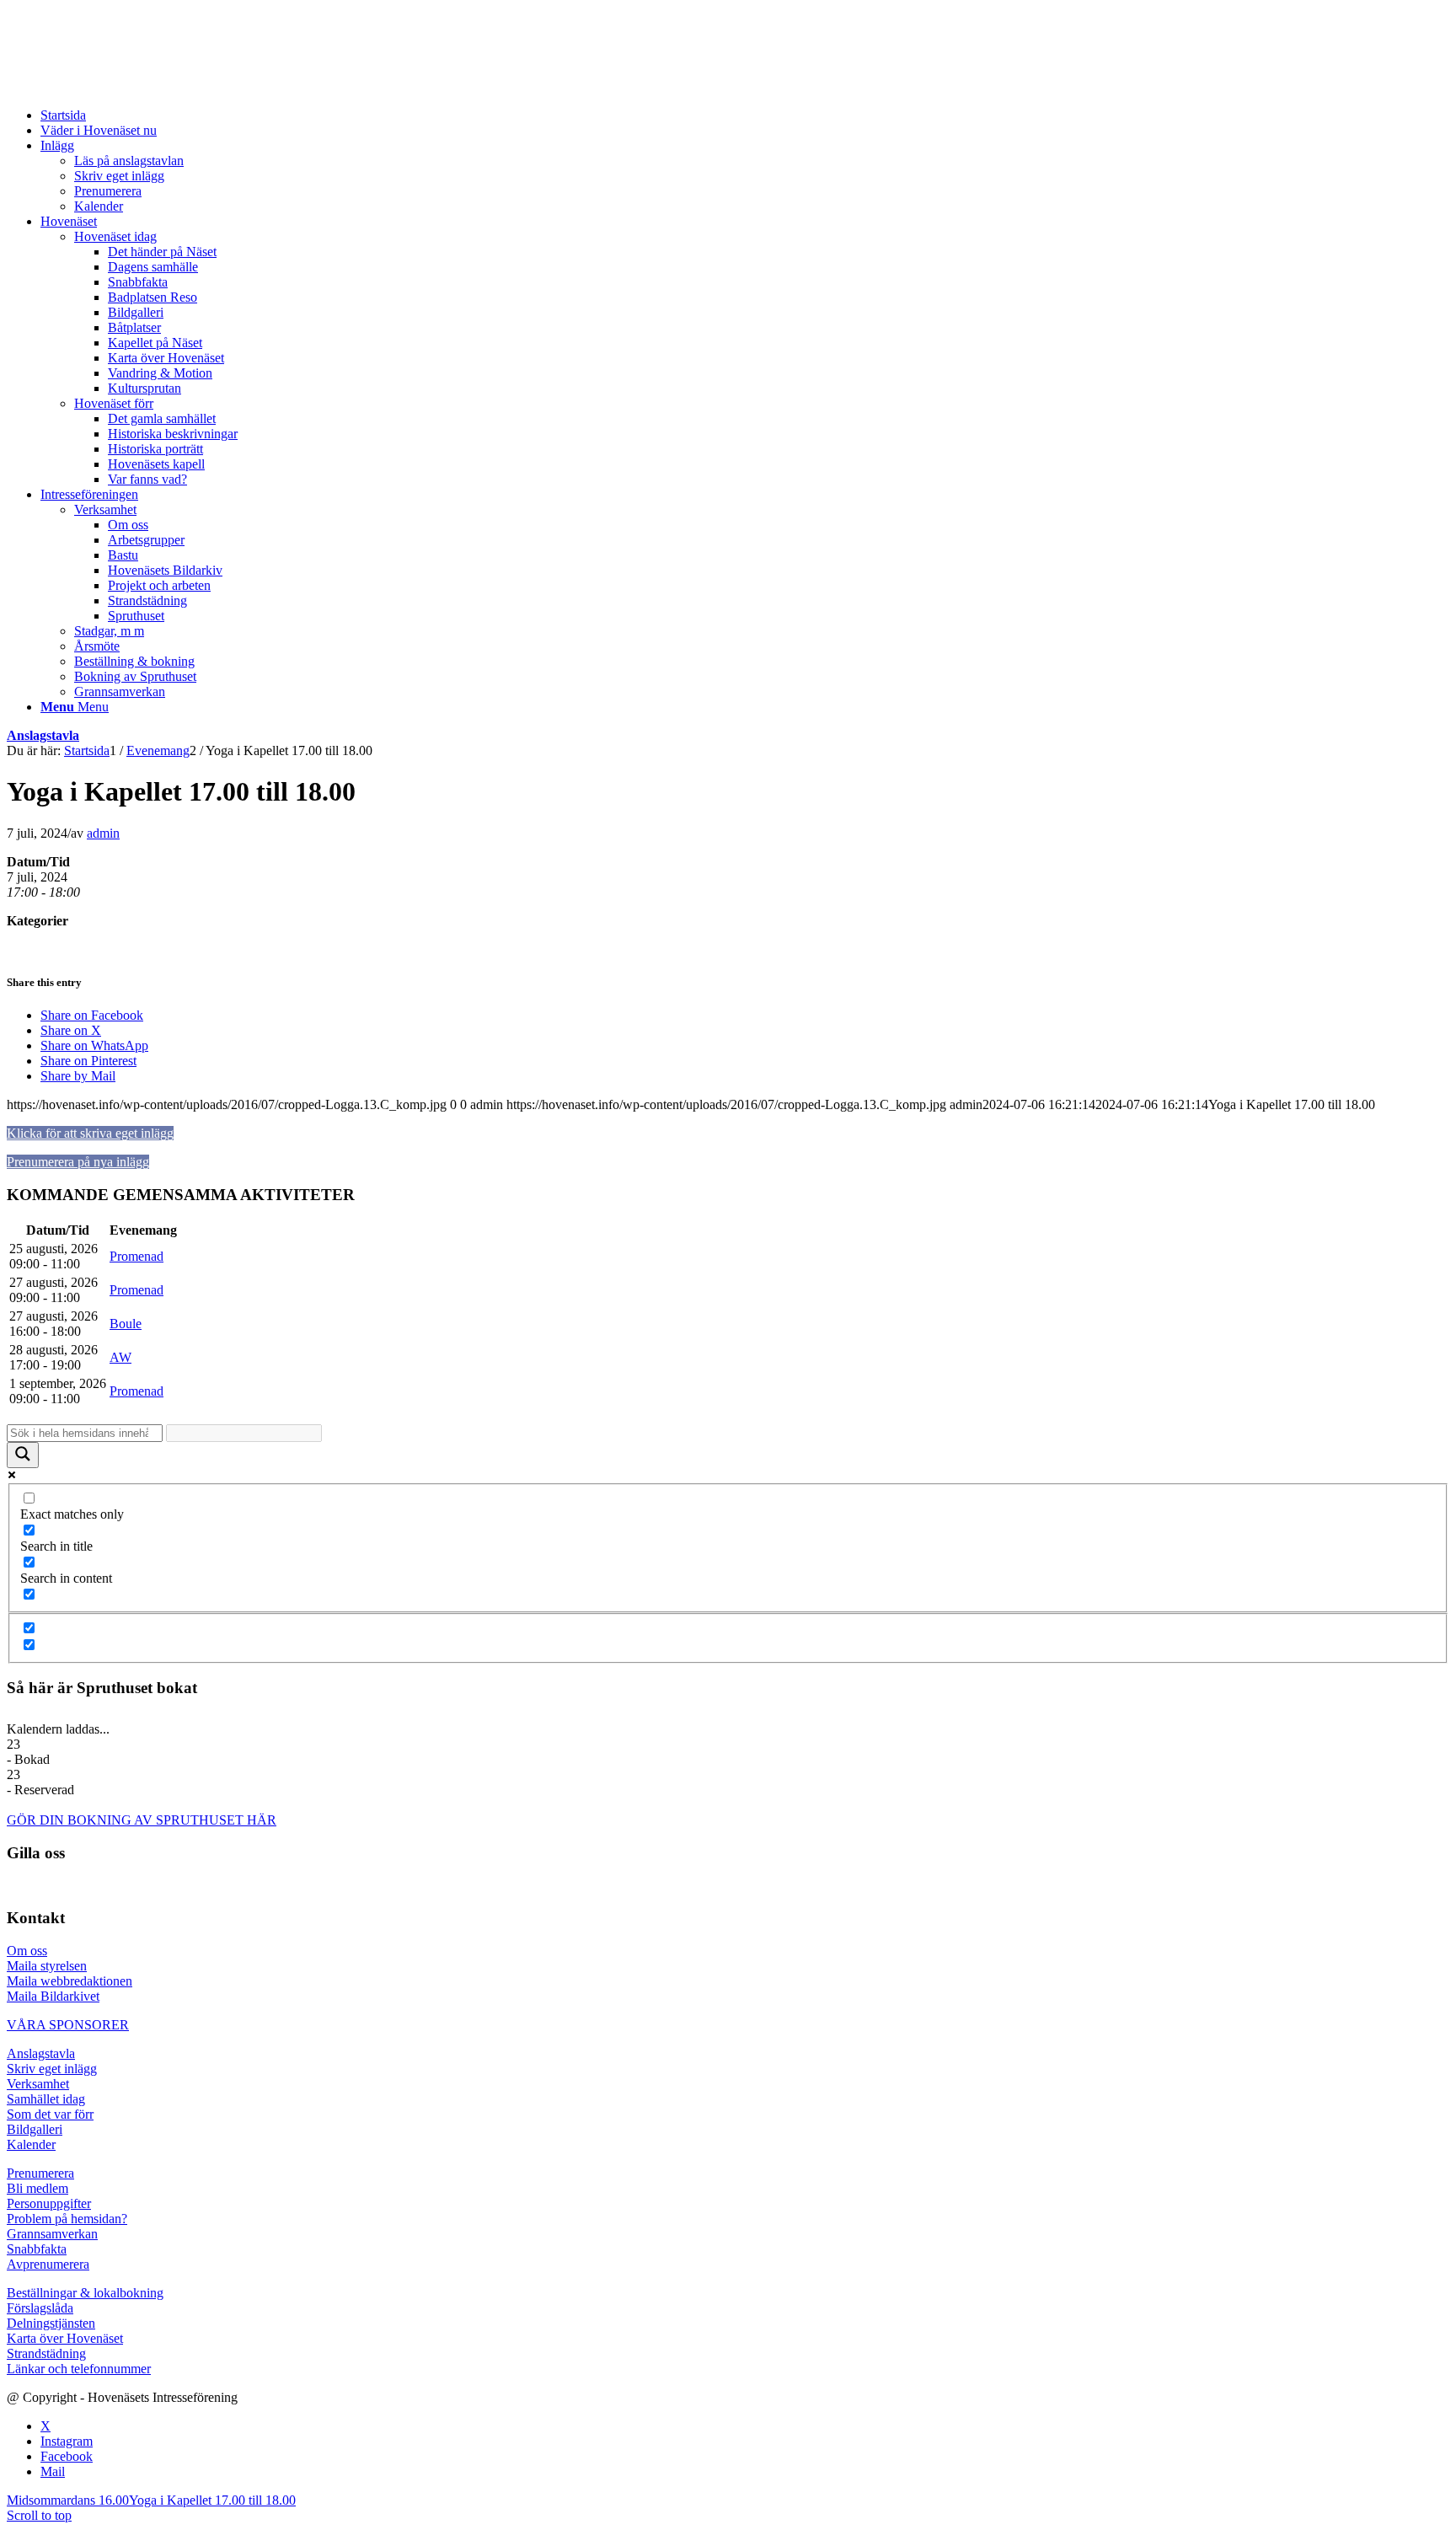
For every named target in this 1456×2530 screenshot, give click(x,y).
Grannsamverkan (52, 2234)
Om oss (27, 1951)
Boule (126, 1324)
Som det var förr (50, 2114)
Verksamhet (38, 2084)
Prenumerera (40, 2173)
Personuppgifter (49, 2203)
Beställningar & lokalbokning (85, 2293)
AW (120, 1357)
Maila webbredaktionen (70, 1981)
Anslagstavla (43, 735)
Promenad (136, 1256)
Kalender (31, 2144)
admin (103, 833)
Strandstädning (46, 2353)
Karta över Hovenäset (65, 2338)
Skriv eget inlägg (52, 2069)
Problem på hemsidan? (67, 2219)
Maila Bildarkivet (53, 1996)
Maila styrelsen (47, 1966)
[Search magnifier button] (23, 1455)
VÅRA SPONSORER (68, 2025)
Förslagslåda (40, 2308)
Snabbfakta (37, 2249)
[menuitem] (745, 115)
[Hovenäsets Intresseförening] (133, 86)
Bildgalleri (35, 2129)
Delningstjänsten (51, 2323)
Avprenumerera (48, 2264)
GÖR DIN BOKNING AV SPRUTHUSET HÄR (142, 1820)
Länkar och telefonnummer (79, 2369)
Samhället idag (46, 2099)
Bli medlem (37, 2188)
